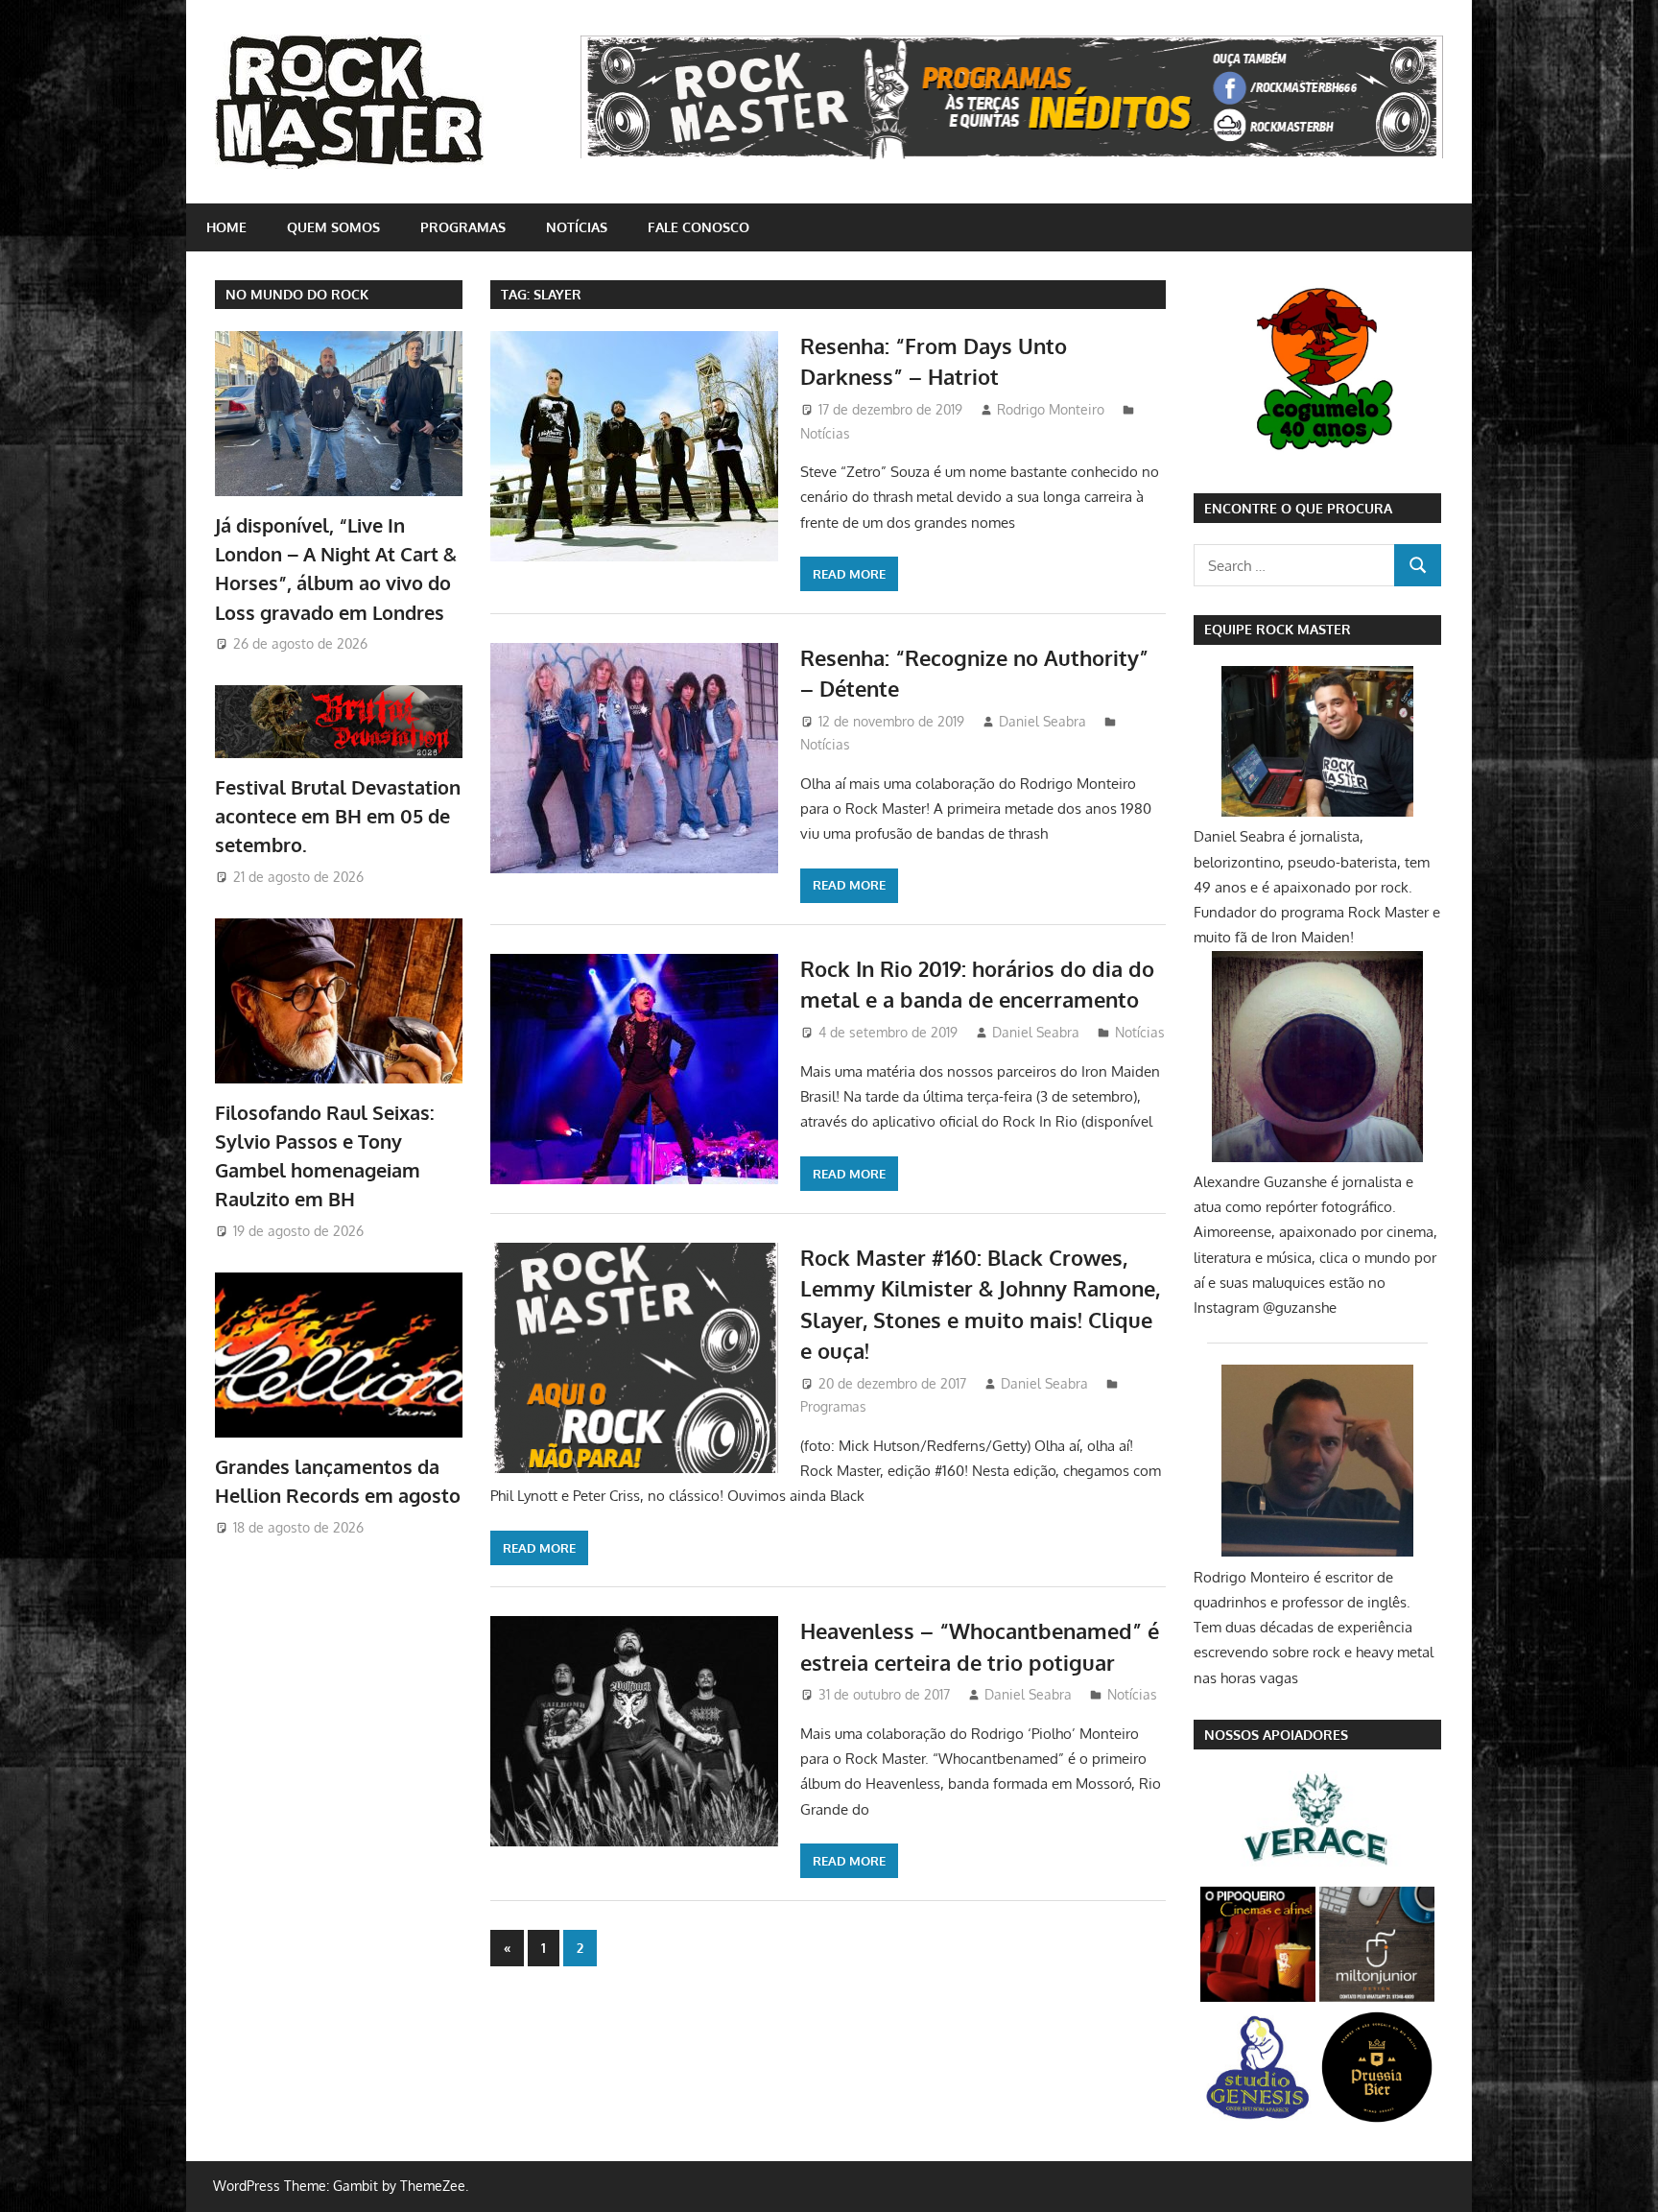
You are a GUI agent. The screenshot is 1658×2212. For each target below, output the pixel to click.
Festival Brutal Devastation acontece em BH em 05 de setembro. (338, 816)
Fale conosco (699, 227)
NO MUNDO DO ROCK (297, 294)
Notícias (577, 227)
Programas (463, 227)
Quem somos (333, 227)
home (226, 227)
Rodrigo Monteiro (1051, 409)
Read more (849, 574)
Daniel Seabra (1042, 721)
